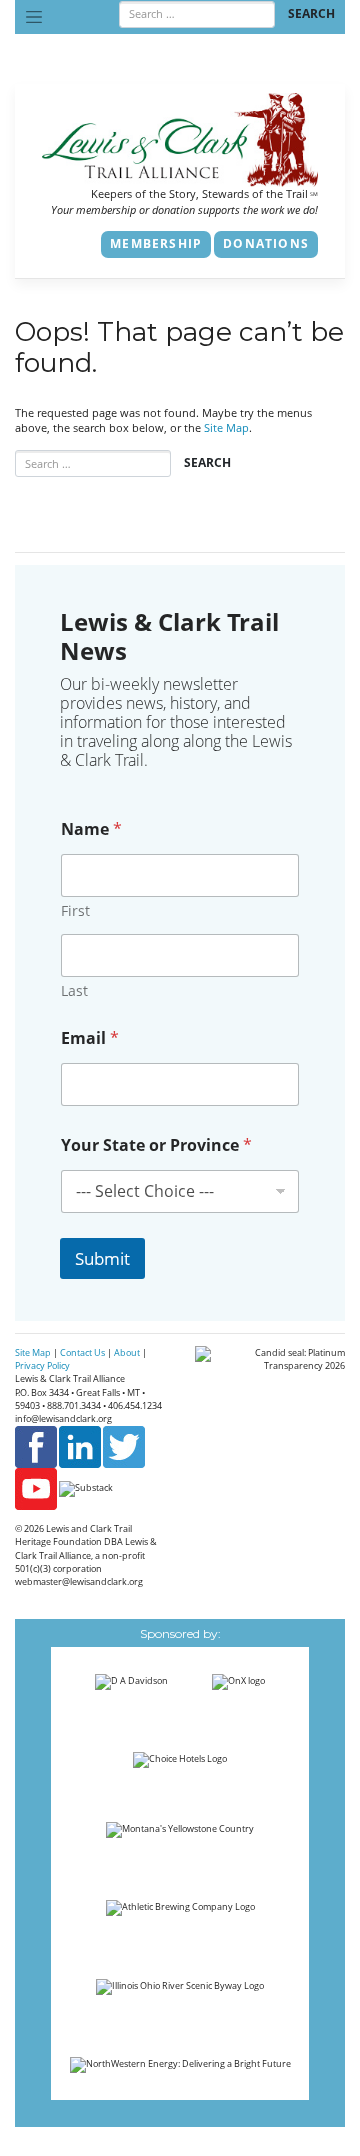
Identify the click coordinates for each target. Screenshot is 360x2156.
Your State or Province (156, 1145)
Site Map (226, 428)
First (75, 910)
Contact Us (82, 1352)
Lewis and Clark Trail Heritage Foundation (73, 1535)
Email (90, 1038)
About (127, 1352)
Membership (156, 243)
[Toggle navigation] (34, 17)
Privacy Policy (42, 1365)
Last (74, 990)
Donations (266, 243)
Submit (102, 1258)
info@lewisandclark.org (63, 1418)
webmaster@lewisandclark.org (79, 1581)
